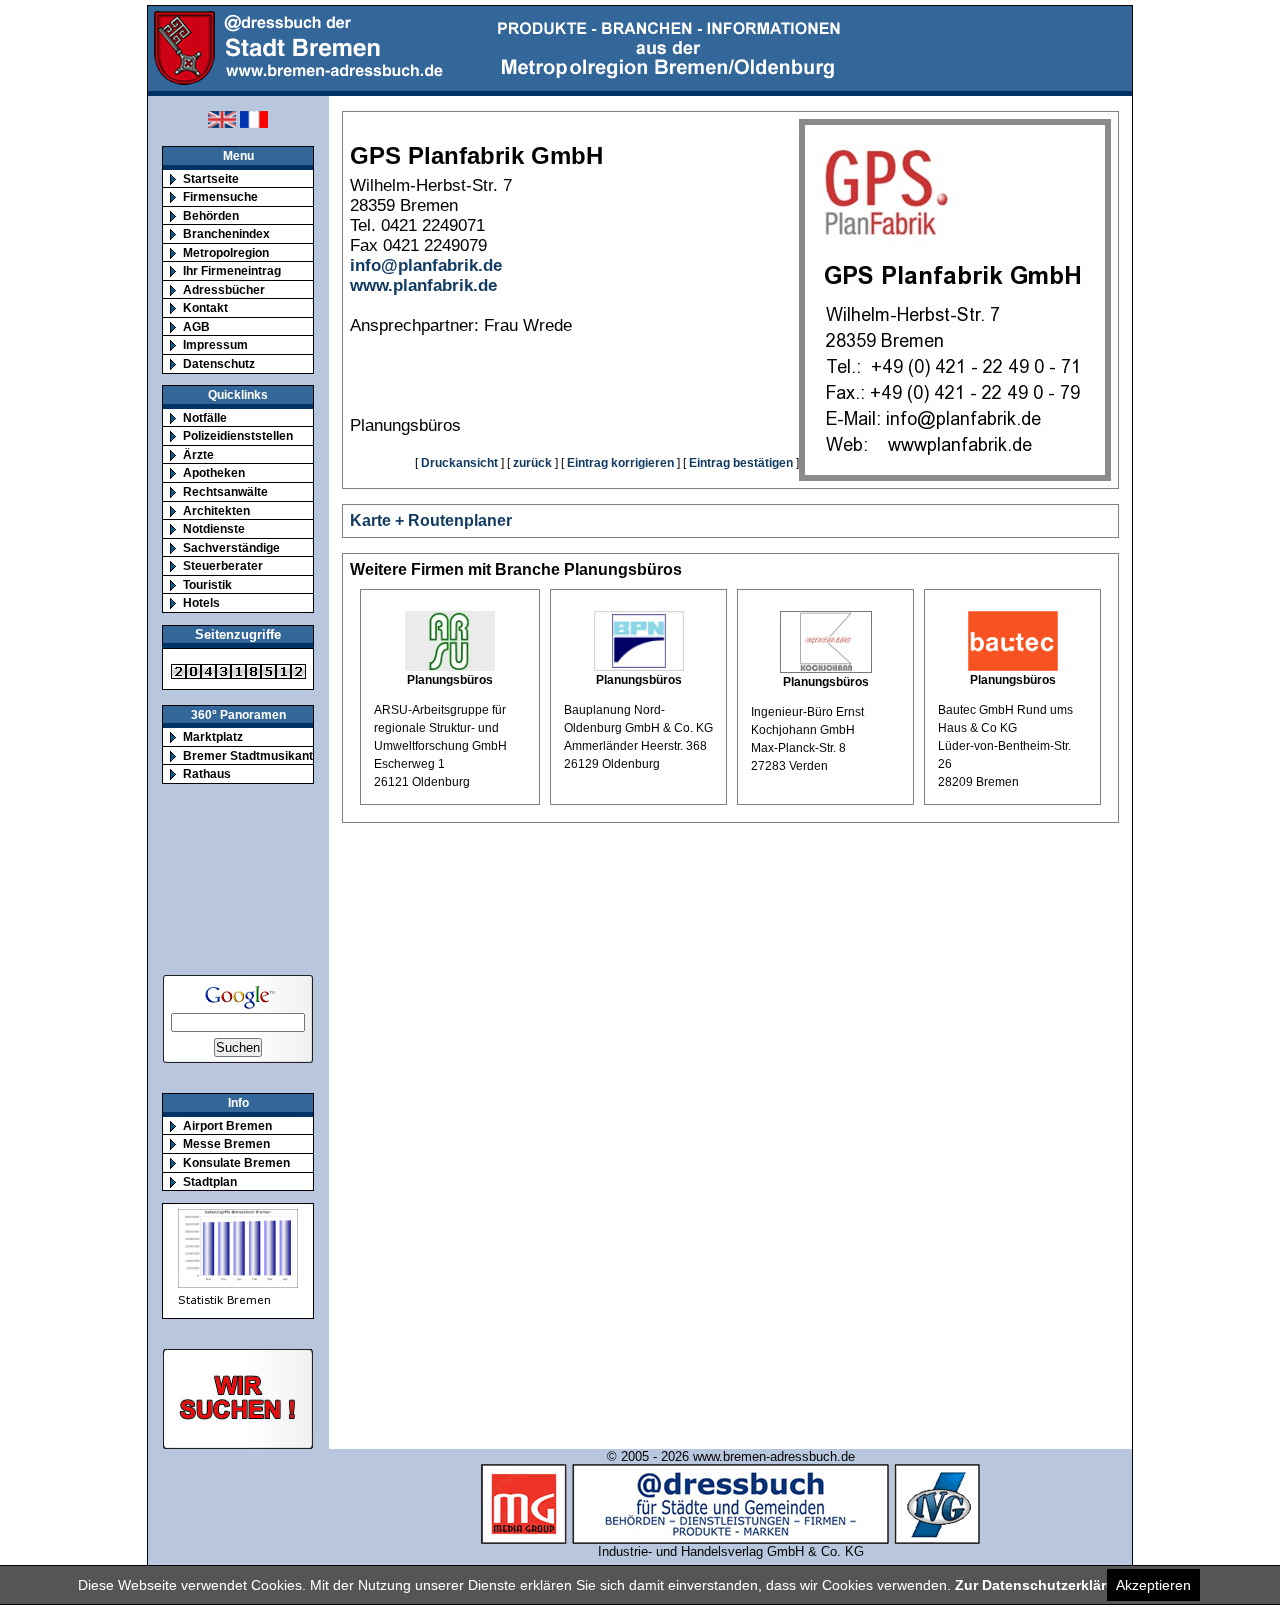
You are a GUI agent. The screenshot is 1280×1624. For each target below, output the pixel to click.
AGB (196, 326)
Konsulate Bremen (236, 1162)
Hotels (201, 602)
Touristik (207, 584)
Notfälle (205, 417)
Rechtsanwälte (225, 491)
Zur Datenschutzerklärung (1044, 1585)
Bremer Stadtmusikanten (255, 755)
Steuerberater (223, 565)
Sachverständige (231, 547)
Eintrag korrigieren (620, 463)
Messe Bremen (226, 1143)
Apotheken (214, 472)
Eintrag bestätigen (741, 463)
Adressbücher (224, 289)
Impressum (215, 344)
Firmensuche (220, 196)
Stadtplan (210, 1181)
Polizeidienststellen (238, 435)
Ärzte (198, 454)
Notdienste (214, 528)
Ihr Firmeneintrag (232, 270)
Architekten (216, 510)
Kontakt (205, 307)
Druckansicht (459, 463)
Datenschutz (219, 363)
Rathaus (207, 773)
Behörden (211, 215)
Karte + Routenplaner (431, 520)
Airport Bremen (227, 1125)
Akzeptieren (1153, 1585)
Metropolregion (226, 252)
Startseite (211, 178)
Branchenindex (226, 233)
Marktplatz (213, 736)
